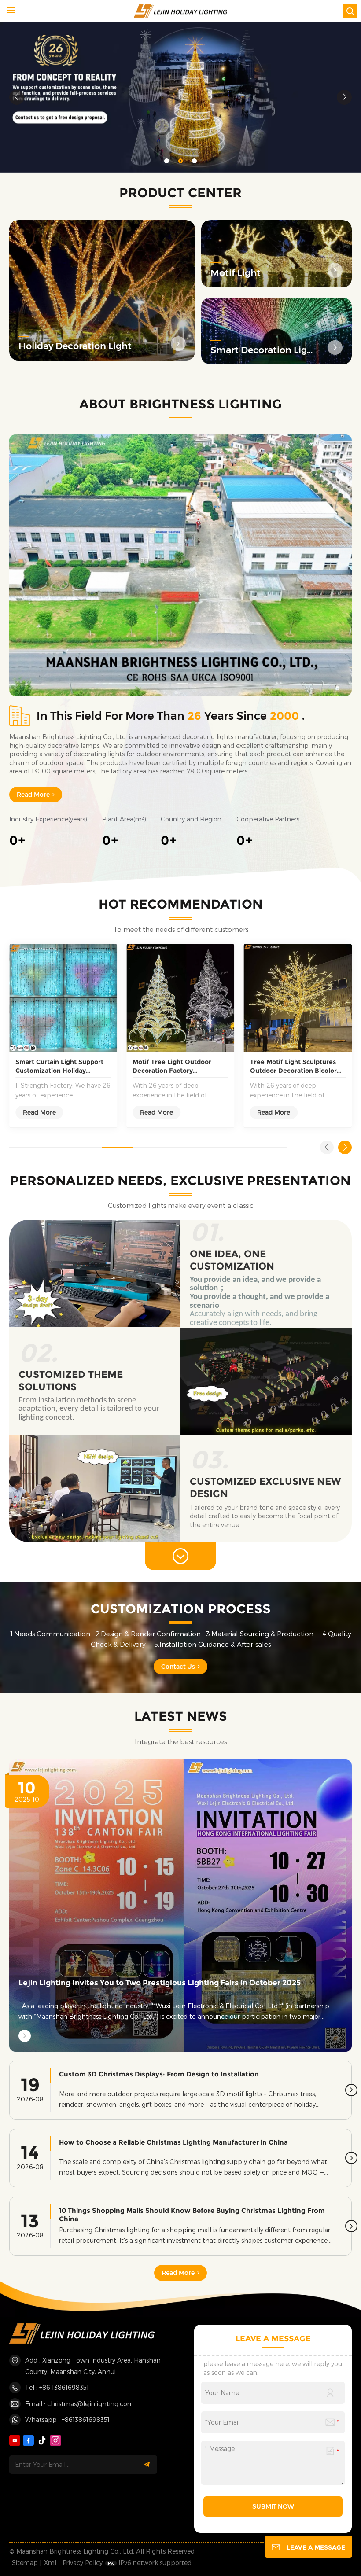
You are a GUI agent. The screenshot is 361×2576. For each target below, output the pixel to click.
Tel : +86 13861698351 (57, 2387)
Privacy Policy (83, 2563)
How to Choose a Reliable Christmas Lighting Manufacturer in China (173, 2142)
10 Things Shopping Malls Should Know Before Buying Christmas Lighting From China (192, 2215)
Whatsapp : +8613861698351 (67, 2420)
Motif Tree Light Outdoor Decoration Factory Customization (172, 1066)
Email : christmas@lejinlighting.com (79, 2404)
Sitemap (25, 2563)
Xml (50, 2563)
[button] (167, 161)
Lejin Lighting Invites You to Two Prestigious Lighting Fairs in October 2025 (160, 1983)
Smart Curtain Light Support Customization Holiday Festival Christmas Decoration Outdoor (62, 1066)
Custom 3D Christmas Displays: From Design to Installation (159, 2074)
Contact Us (178, 1667)
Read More (33, 795)
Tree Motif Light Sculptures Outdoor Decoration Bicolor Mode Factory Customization (295, 1066)
